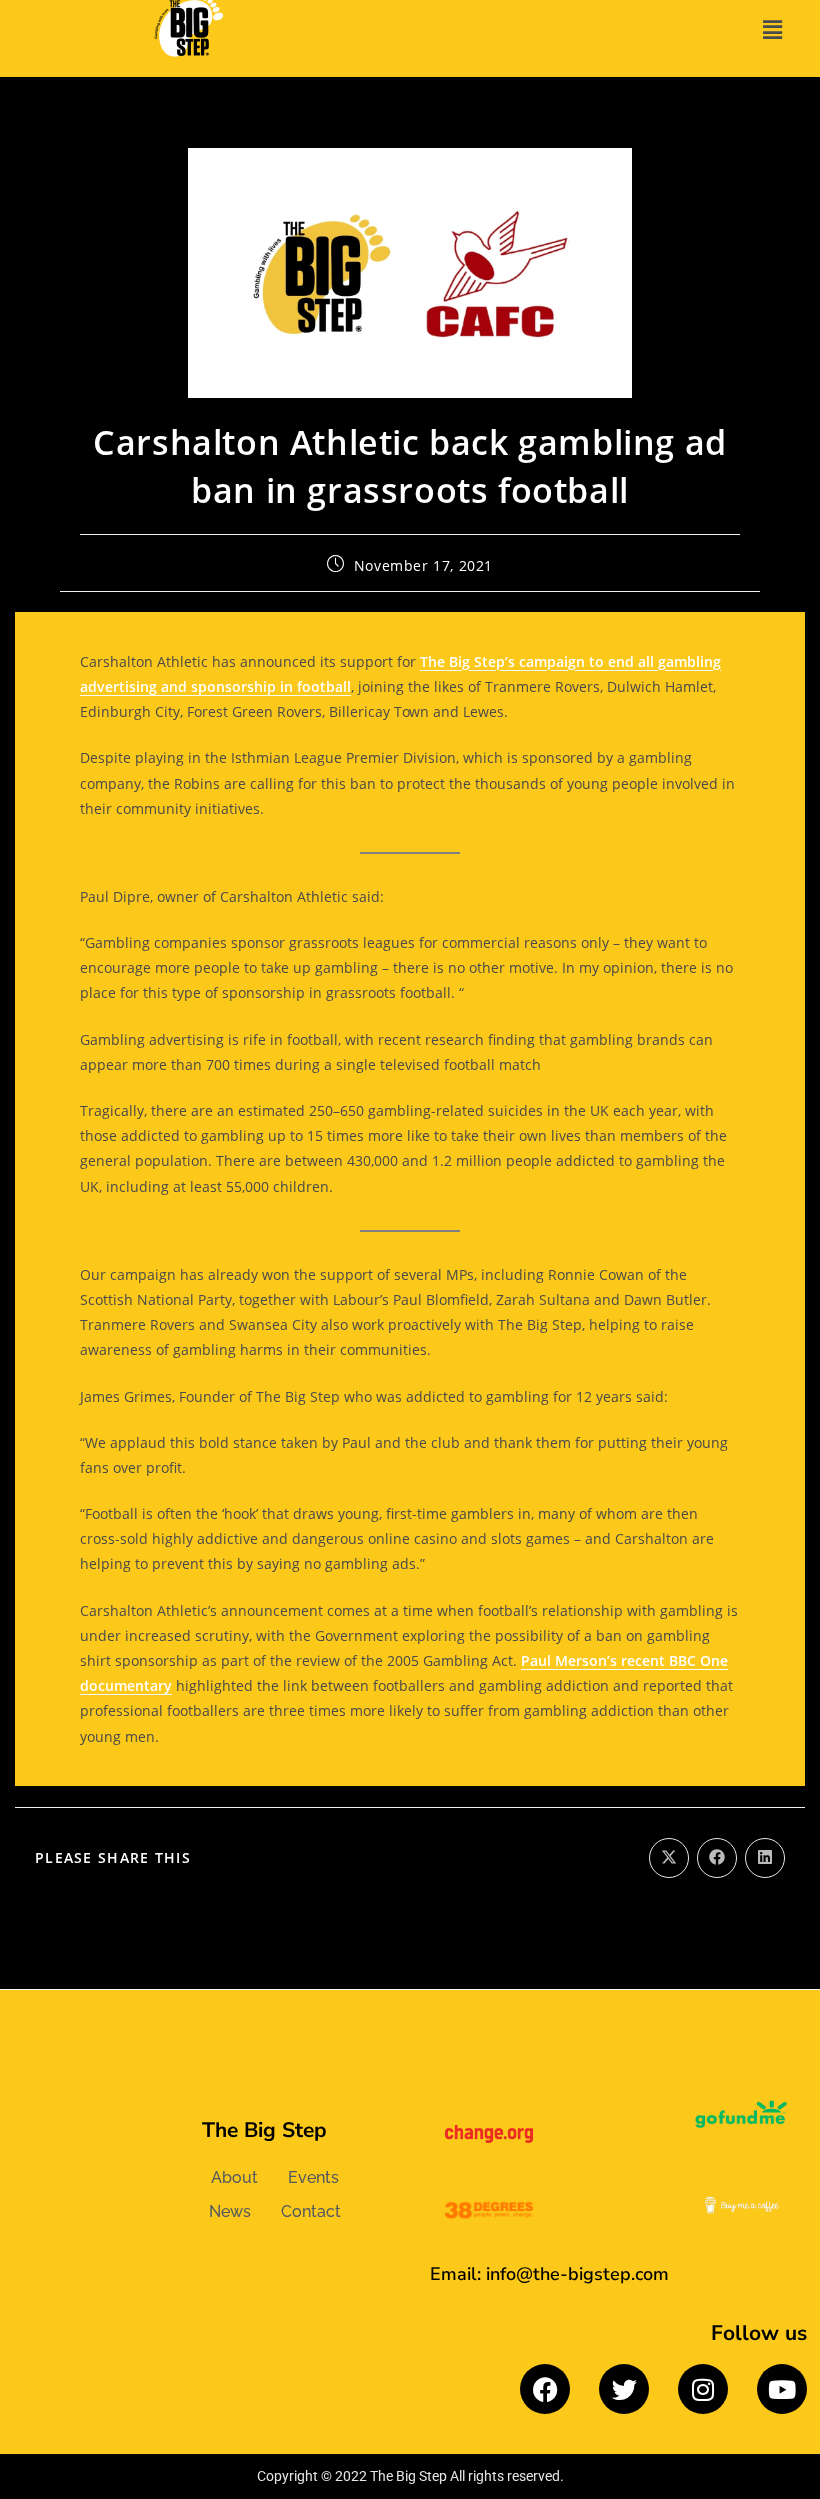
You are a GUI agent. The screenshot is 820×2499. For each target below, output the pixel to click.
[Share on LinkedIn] (765, 1858)
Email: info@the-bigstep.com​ (549, 2274)
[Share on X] (669, 1858)
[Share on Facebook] (717, 1858)
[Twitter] (624, 2389)
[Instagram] (703, 2389)
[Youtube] (782, 2389)
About (234, 2177)
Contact (311, 2211)
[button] (773, 29)
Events (313, 2177)
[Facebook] (545, 2389)
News (230, 2211)
